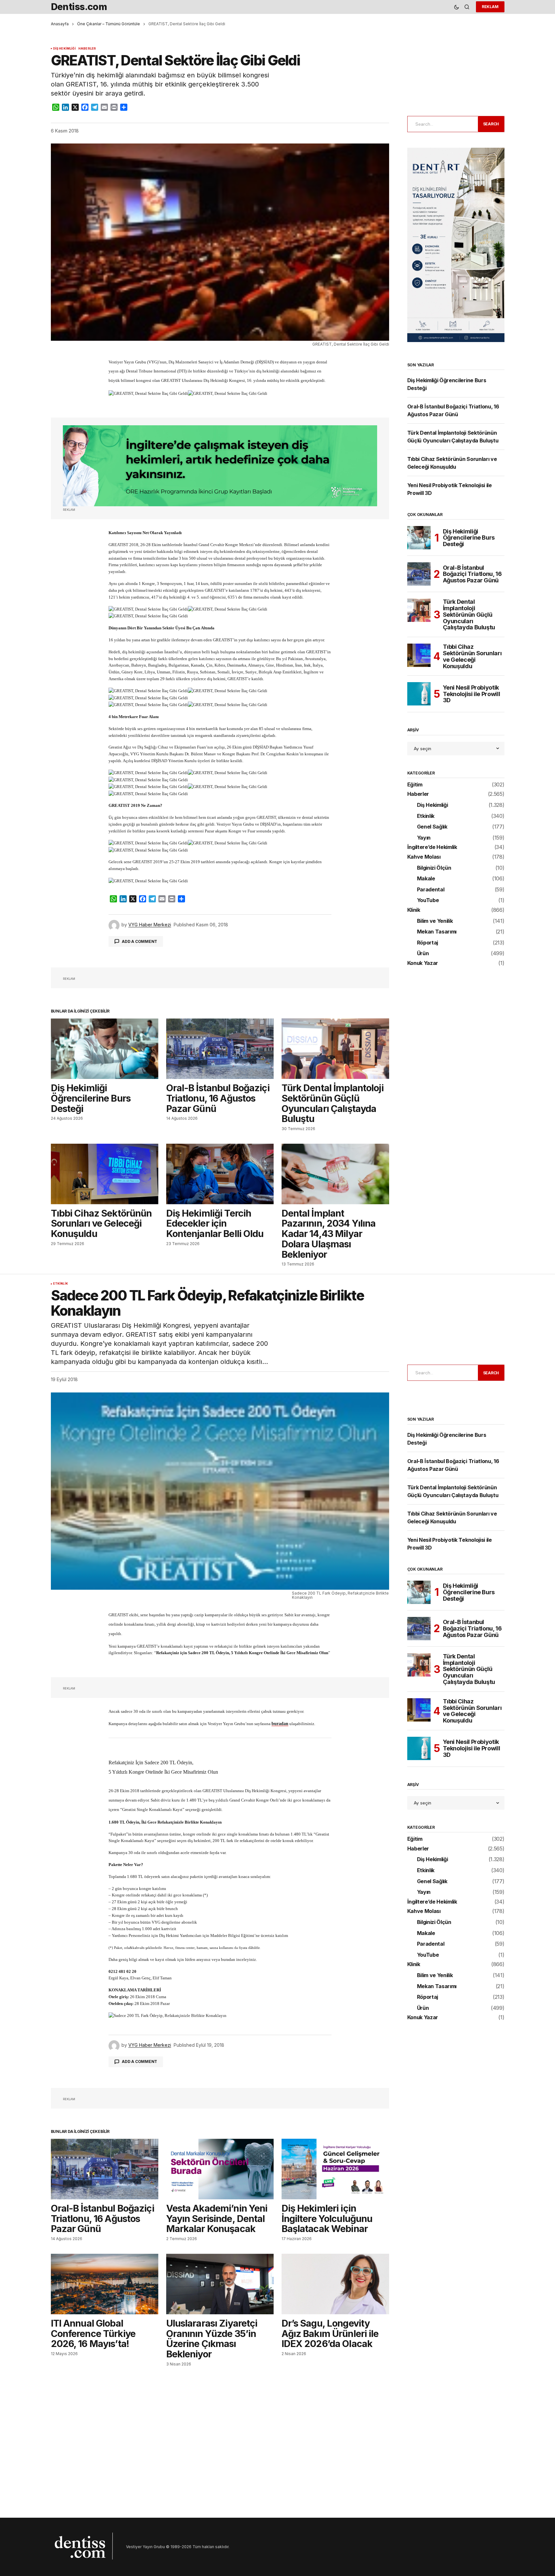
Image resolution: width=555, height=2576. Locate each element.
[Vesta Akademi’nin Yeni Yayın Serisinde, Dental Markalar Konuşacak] (220, 2169)
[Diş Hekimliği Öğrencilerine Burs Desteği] (105, 1049)
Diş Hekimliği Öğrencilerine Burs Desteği (469, 538)
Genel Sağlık (432, 827)
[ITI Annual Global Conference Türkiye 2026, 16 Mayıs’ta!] (105, 2284)
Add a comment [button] (139, 941)
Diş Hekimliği (64, 49)
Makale (426, 879)
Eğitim (415, 785)
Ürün (423, 954)
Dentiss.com (79, 7)
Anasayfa (60, 24)
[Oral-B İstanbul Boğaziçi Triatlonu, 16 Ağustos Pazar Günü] (220, 1049)
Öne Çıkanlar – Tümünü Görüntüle (109, 24)
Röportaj (428, 943)
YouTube (428, 900)
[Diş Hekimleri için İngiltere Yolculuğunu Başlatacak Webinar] (335, 2169)
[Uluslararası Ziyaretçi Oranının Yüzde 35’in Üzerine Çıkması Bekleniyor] (220, 2284)
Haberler (87, 49)
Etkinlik (426, 816)
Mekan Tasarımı (437, 932)
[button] (457, 7)
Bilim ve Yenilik (435, 921)
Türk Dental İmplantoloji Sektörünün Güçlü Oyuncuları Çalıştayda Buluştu (469, 615)
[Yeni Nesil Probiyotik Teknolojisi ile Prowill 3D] (419, 694)
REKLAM (490, 7)
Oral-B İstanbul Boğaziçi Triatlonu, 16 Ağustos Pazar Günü (472, 574)
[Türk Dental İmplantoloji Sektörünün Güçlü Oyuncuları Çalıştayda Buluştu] (335, 1049)
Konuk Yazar (423, 963)
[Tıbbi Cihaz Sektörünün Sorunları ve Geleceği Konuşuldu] (105, 1174)
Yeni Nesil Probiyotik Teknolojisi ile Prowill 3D (472, 694)
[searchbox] (442, 124)
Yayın (424, 838)
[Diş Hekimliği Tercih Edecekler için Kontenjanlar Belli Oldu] (220, 1174)
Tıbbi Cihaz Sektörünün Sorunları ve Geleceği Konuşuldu (472, 656)
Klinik (414, 910)
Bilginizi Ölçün (434, 868)
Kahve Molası (424, 857)
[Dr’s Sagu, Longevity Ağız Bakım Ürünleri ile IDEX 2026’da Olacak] (335, 2284)
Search (491, 124)
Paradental (431, 890)
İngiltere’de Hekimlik (432, 847)
